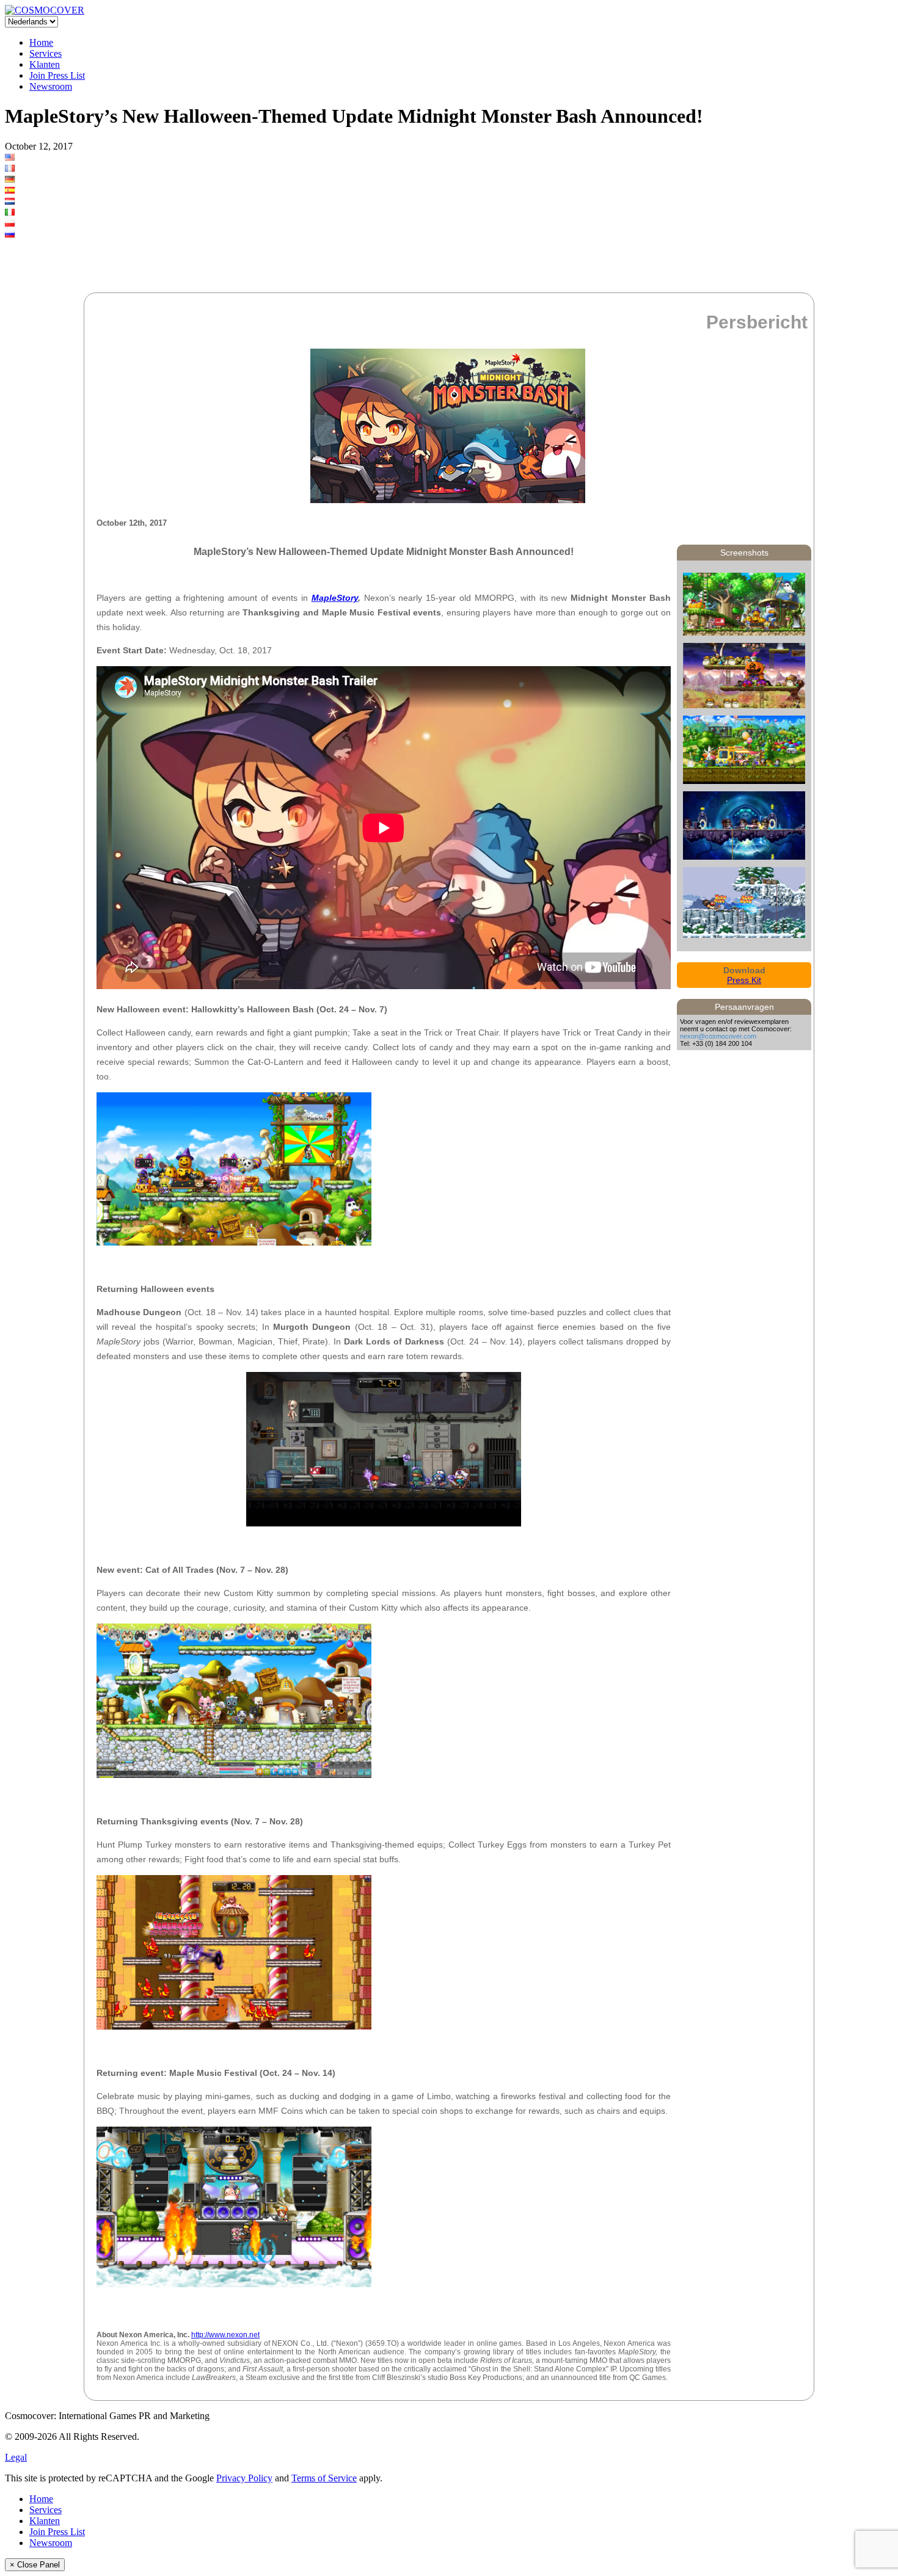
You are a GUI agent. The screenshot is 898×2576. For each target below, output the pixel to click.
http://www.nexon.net (225, 2335)
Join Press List (57, 75)
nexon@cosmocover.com (718, 1036)
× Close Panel (35, 2565)
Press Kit (744, 980)
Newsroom (51, 86)
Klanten (45, 64)
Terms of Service (324, 2478)
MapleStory (335, 598)
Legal (16, 2457)
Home (41, 42)
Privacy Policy (244, 2478)
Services (46, 53)
